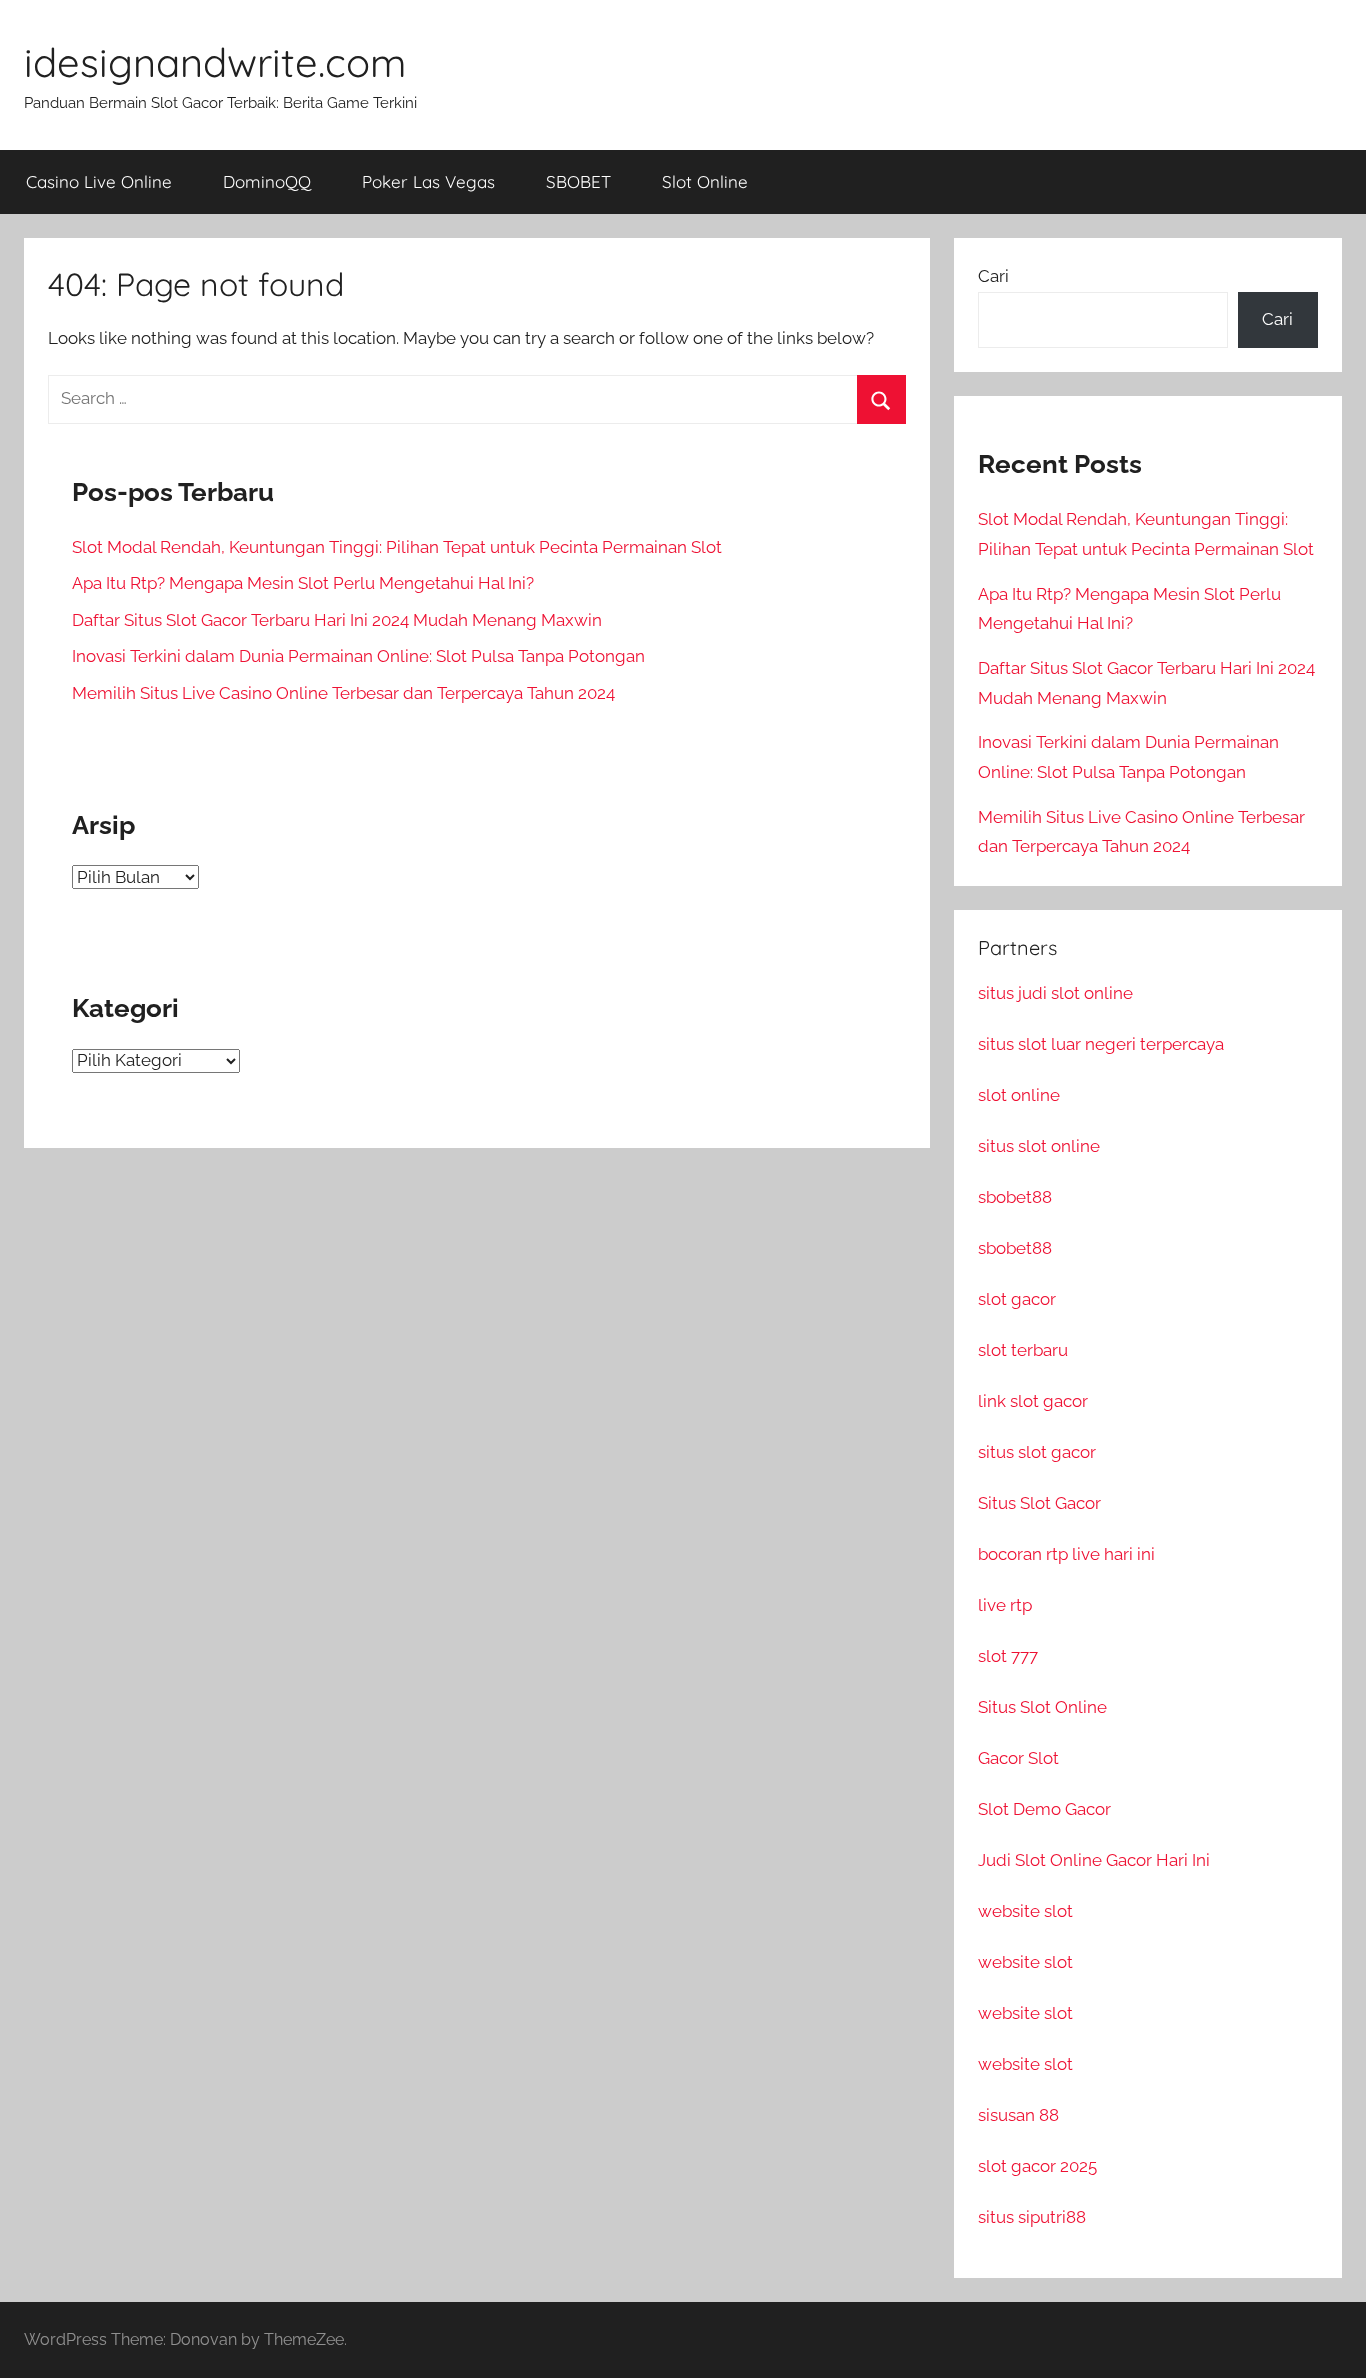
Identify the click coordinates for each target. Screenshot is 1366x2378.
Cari (993, 276)
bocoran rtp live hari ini (1066, 1554)
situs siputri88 (1032, 2217)
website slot (1025, 1911)
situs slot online (1039, 1146)
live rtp (1005, 1605)
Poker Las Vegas (428, 181)
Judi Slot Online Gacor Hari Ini (1094, 1860)
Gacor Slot (1018, 1758)
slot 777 (1008, 1656)
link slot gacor (1033, 1401)
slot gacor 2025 (1037, 2166)
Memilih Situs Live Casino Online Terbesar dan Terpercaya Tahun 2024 (343, 693)
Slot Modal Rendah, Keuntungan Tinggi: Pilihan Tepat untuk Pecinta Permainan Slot (397, 547)
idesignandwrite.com (215, 62)
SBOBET (578, 181)
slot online (1019, 1095)
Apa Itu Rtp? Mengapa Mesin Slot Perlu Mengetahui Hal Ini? (303, 583)
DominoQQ (267, 181)
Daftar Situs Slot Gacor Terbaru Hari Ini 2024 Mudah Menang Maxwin (337, 620)
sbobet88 (1015, 1197)
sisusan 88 (1018, 2115)
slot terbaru (1023, 1350)
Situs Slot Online (1042, 1707)
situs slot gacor (1037, 1452)
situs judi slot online (1055, 993)
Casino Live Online (99, 181)
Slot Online (705, 181)
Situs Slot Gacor (1039, 1503)
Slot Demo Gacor (1044, 1809)
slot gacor (1017, 1299)
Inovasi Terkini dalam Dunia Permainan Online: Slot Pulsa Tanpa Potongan (358, 656)
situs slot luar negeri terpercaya (1101, 1044)
